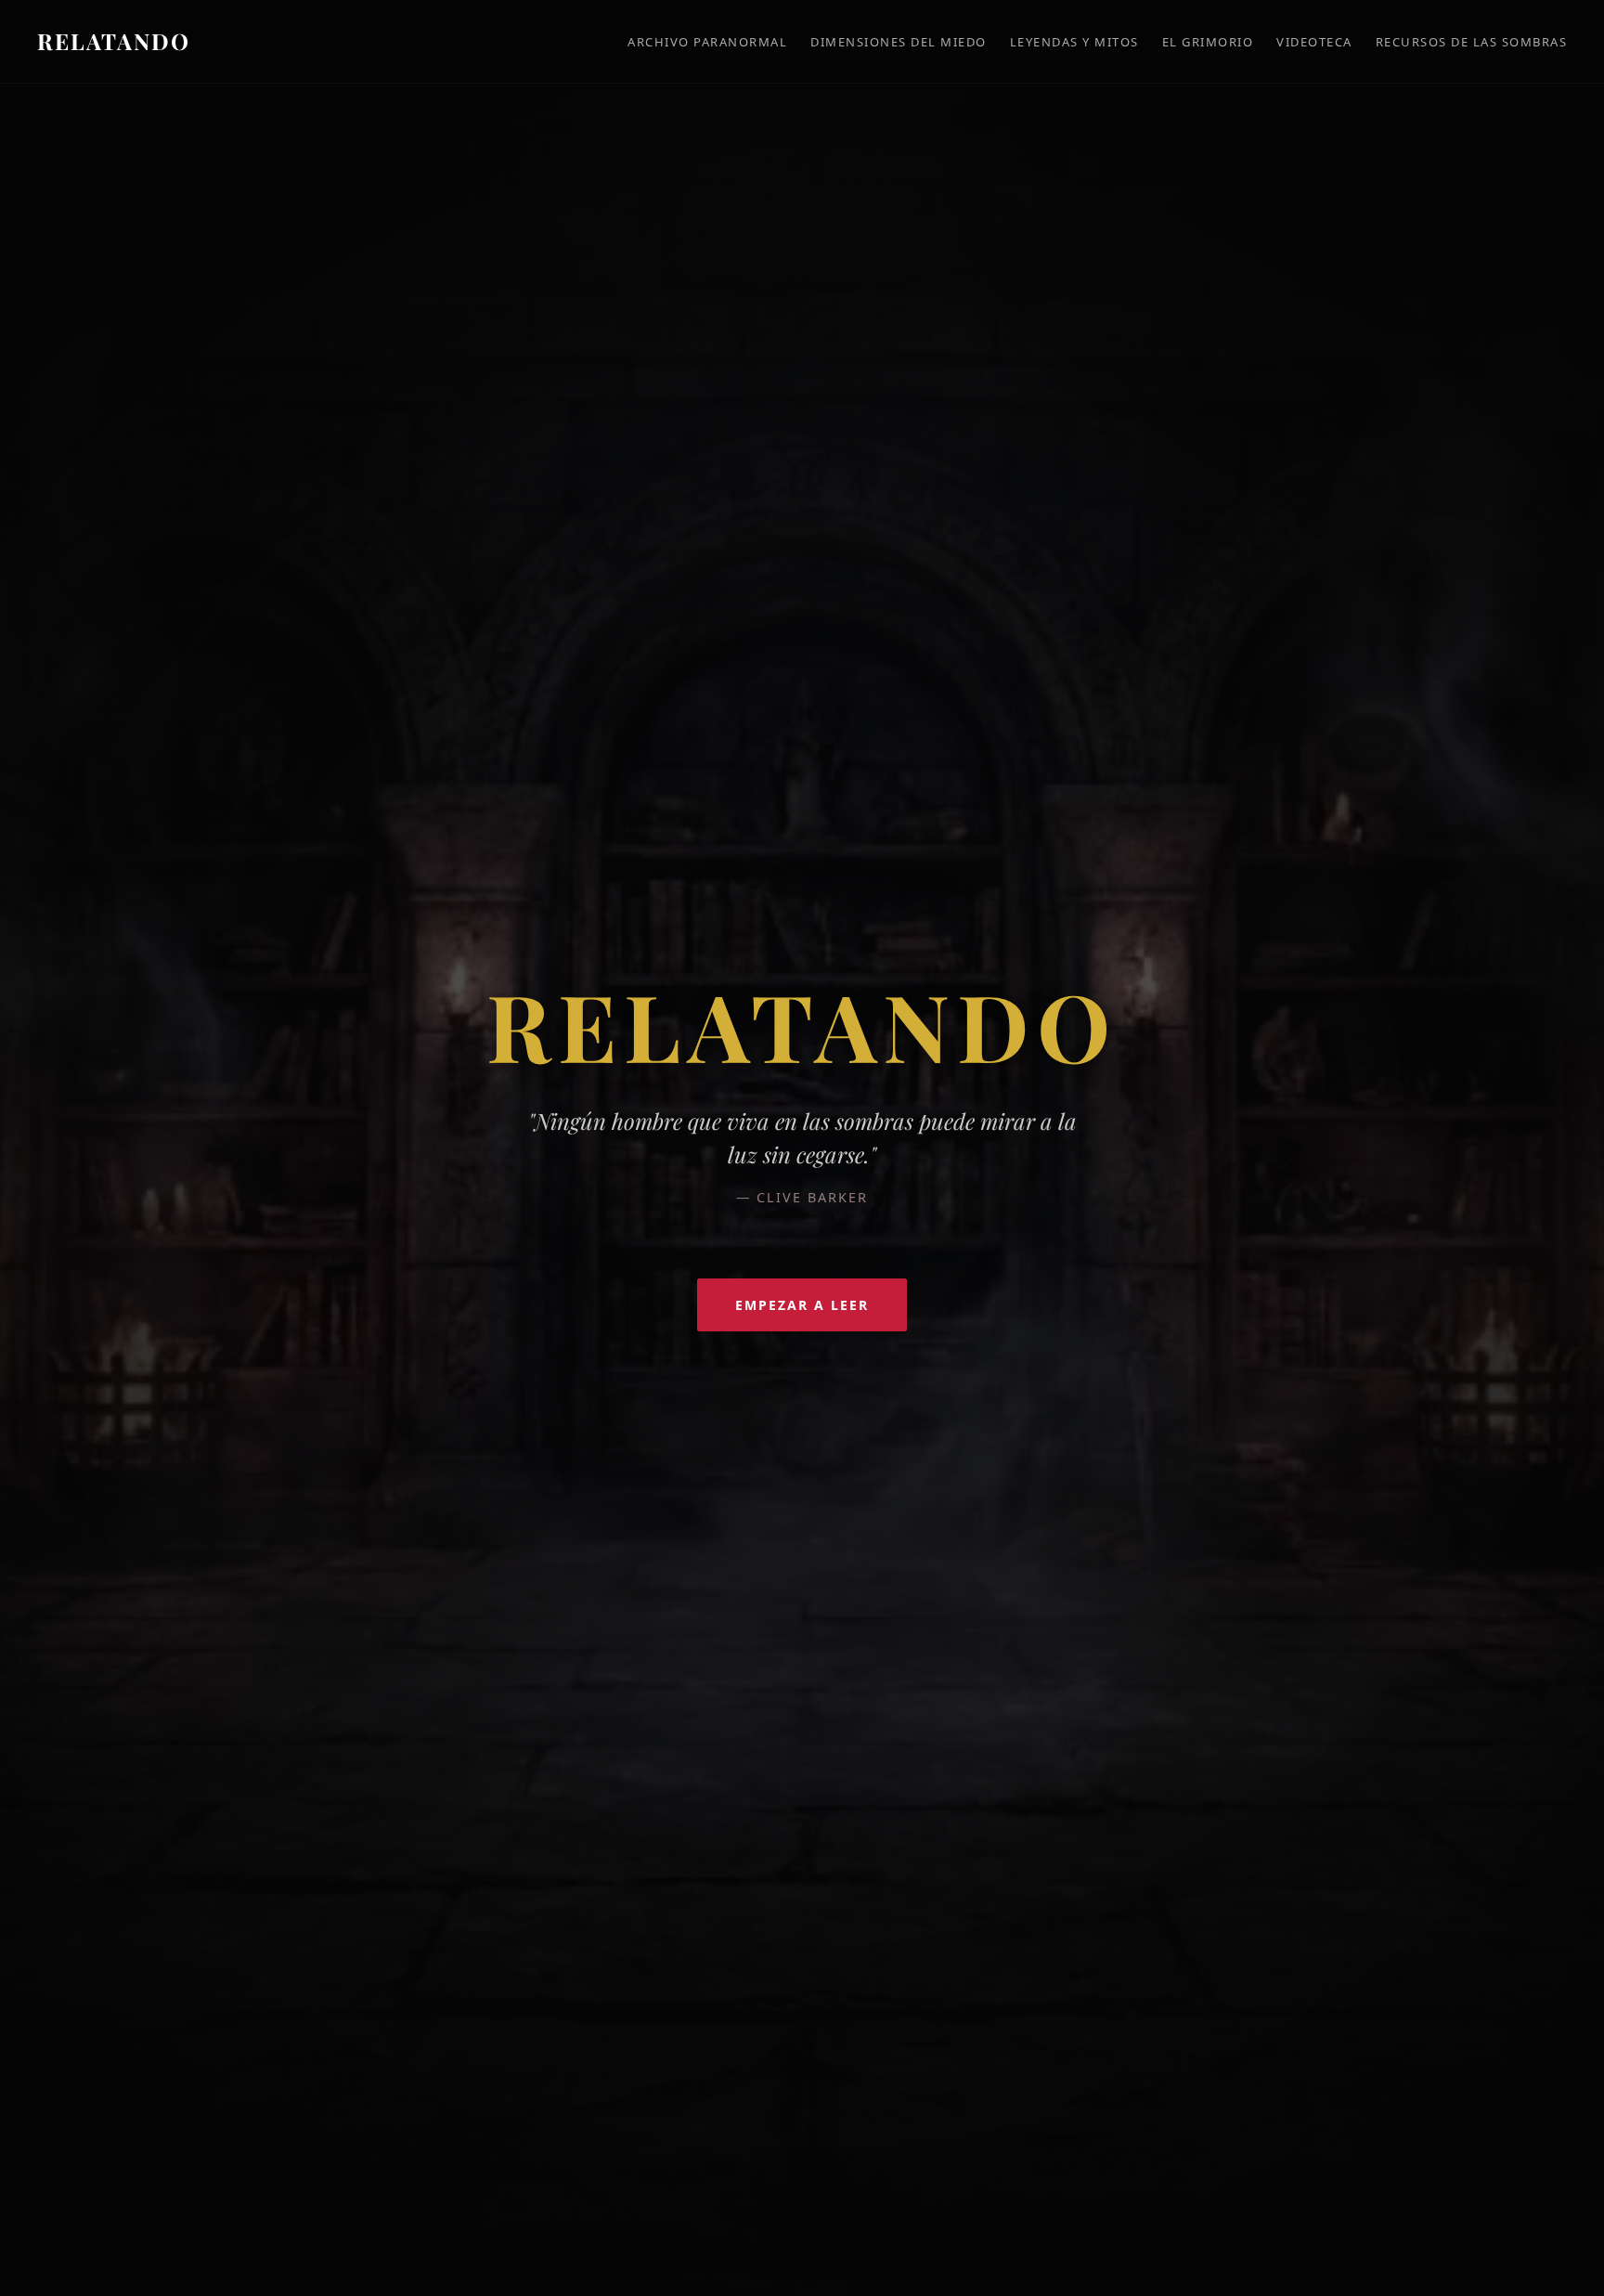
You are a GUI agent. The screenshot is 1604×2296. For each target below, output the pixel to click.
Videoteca (1314, 42)
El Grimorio (1208, 42)
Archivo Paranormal (707, 42)
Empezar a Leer (802, 1305)
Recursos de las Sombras (1472, 42)
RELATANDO (114, 41)
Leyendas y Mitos (1074, 42)
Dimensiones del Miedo (899, 42)
